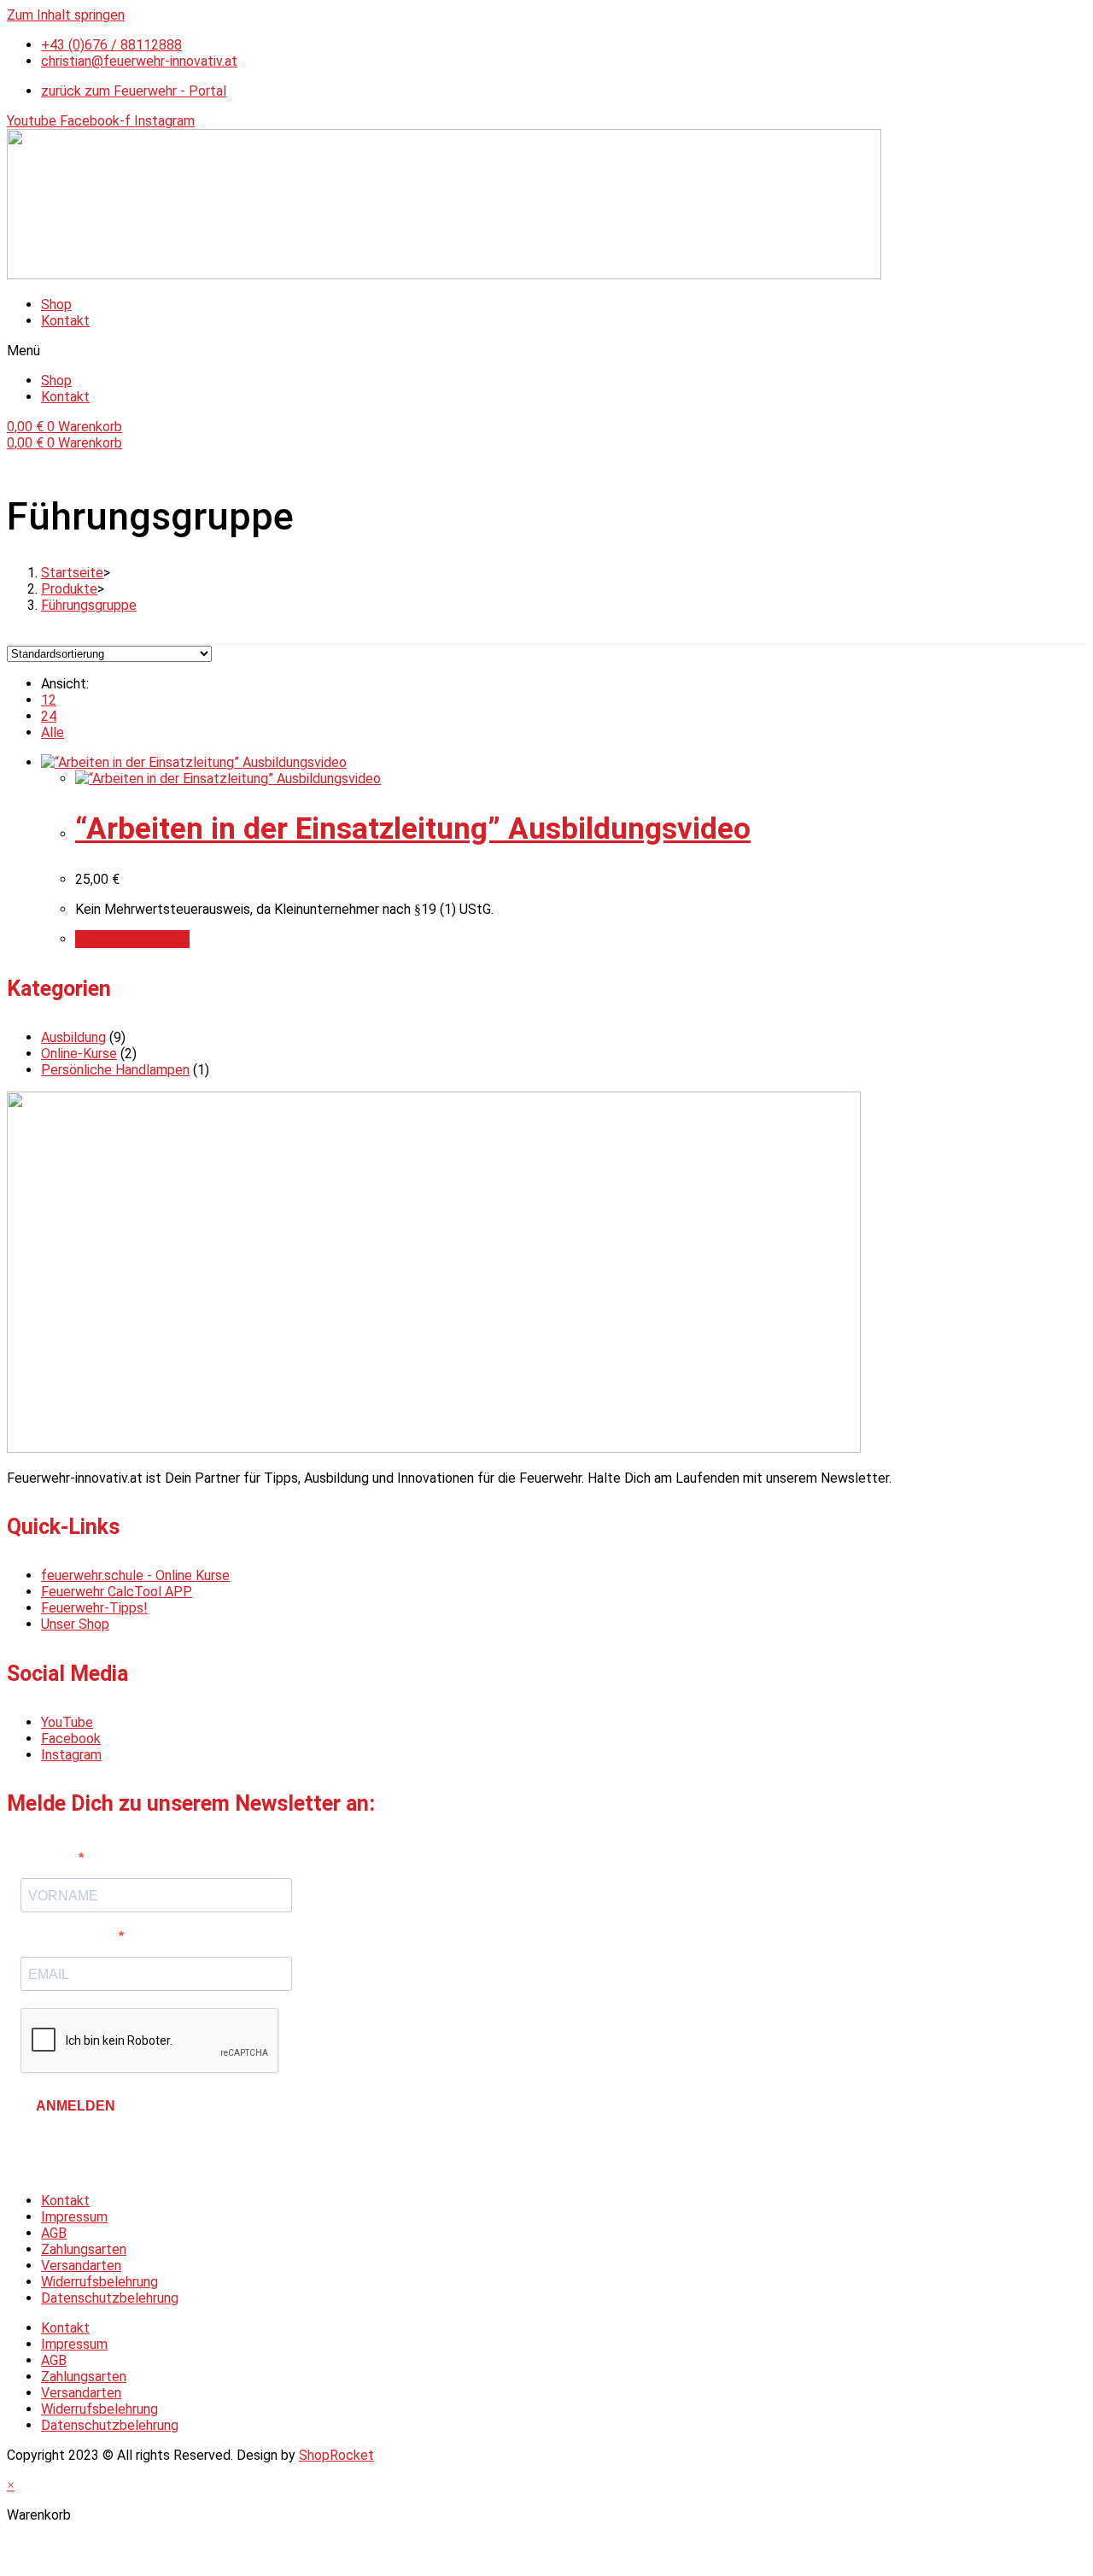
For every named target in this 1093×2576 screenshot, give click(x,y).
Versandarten (81, 2266)
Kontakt (65, 321)
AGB (54, 2233)
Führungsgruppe (89, 605)
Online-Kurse (79, 1054)
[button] (546, 351)
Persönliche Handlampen (115, 1070)
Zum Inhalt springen (66, 15)
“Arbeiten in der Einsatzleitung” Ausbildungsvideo (413, 829)
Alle (53, 732)
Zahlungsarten (84, 2249)
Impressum (74, 2217)
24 (49, 716)
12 (49, 700)
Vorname (50, 1858)
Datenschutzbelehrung (110, 2298)
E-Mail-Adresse (70, 1937)
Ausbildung (73, 1037)
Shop (56, 304)
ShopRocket (336, 2455)
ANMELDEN (76, 2106)
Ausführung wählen (132, 939)
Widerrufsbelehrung (99, 2282)
